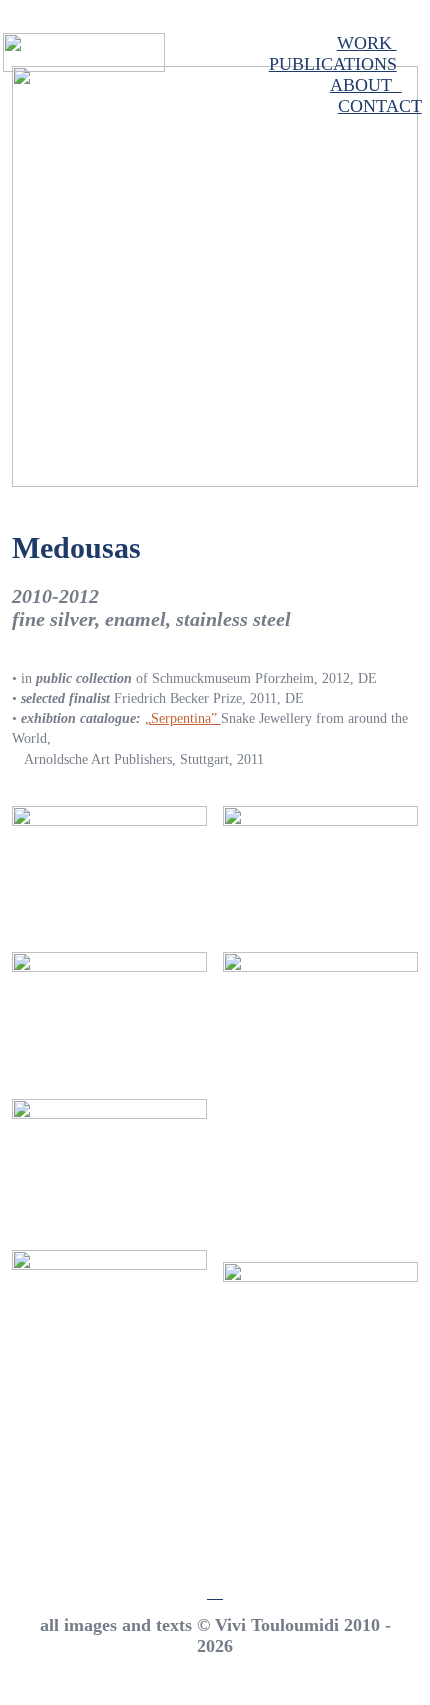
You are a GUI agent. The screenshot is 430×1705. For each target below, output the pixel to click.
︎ (215, 1591)
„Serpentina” (183, 718)
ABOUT (366, 85)
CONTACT (380, 106)
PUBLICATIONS (333, 64)
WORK (367, 43)
